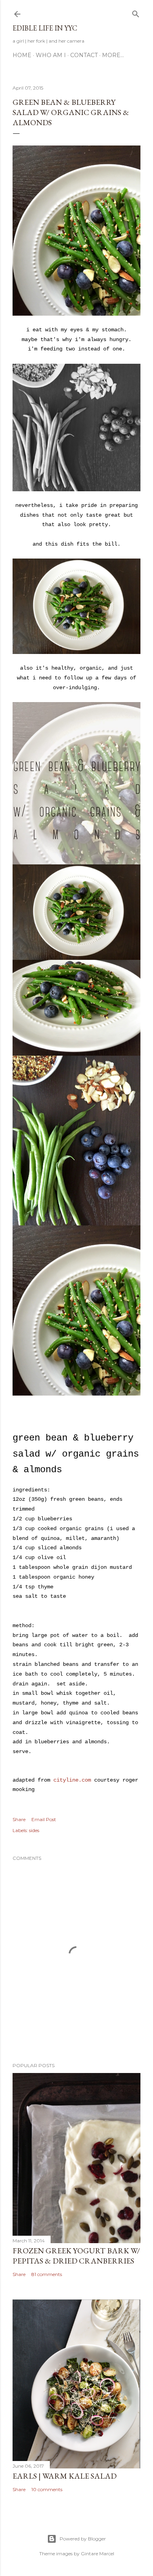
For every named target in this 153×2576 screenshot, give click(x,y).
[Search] (136, 12)
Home (22, 55)
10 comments (47, 2489)
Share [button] (19, 1819)
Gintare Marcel (97, 2554)
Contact (84, 55)
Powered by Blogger (83, 2539)
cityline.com (72, 1780)
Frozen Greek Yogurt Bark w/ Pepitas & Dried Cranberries (76, 2256)
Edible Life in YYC (45, 28)
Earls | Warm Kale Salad (65, 2476)
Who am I (51, 55)
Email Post (44, 1819)
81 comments (47, 2274)
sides (34, 1830)
